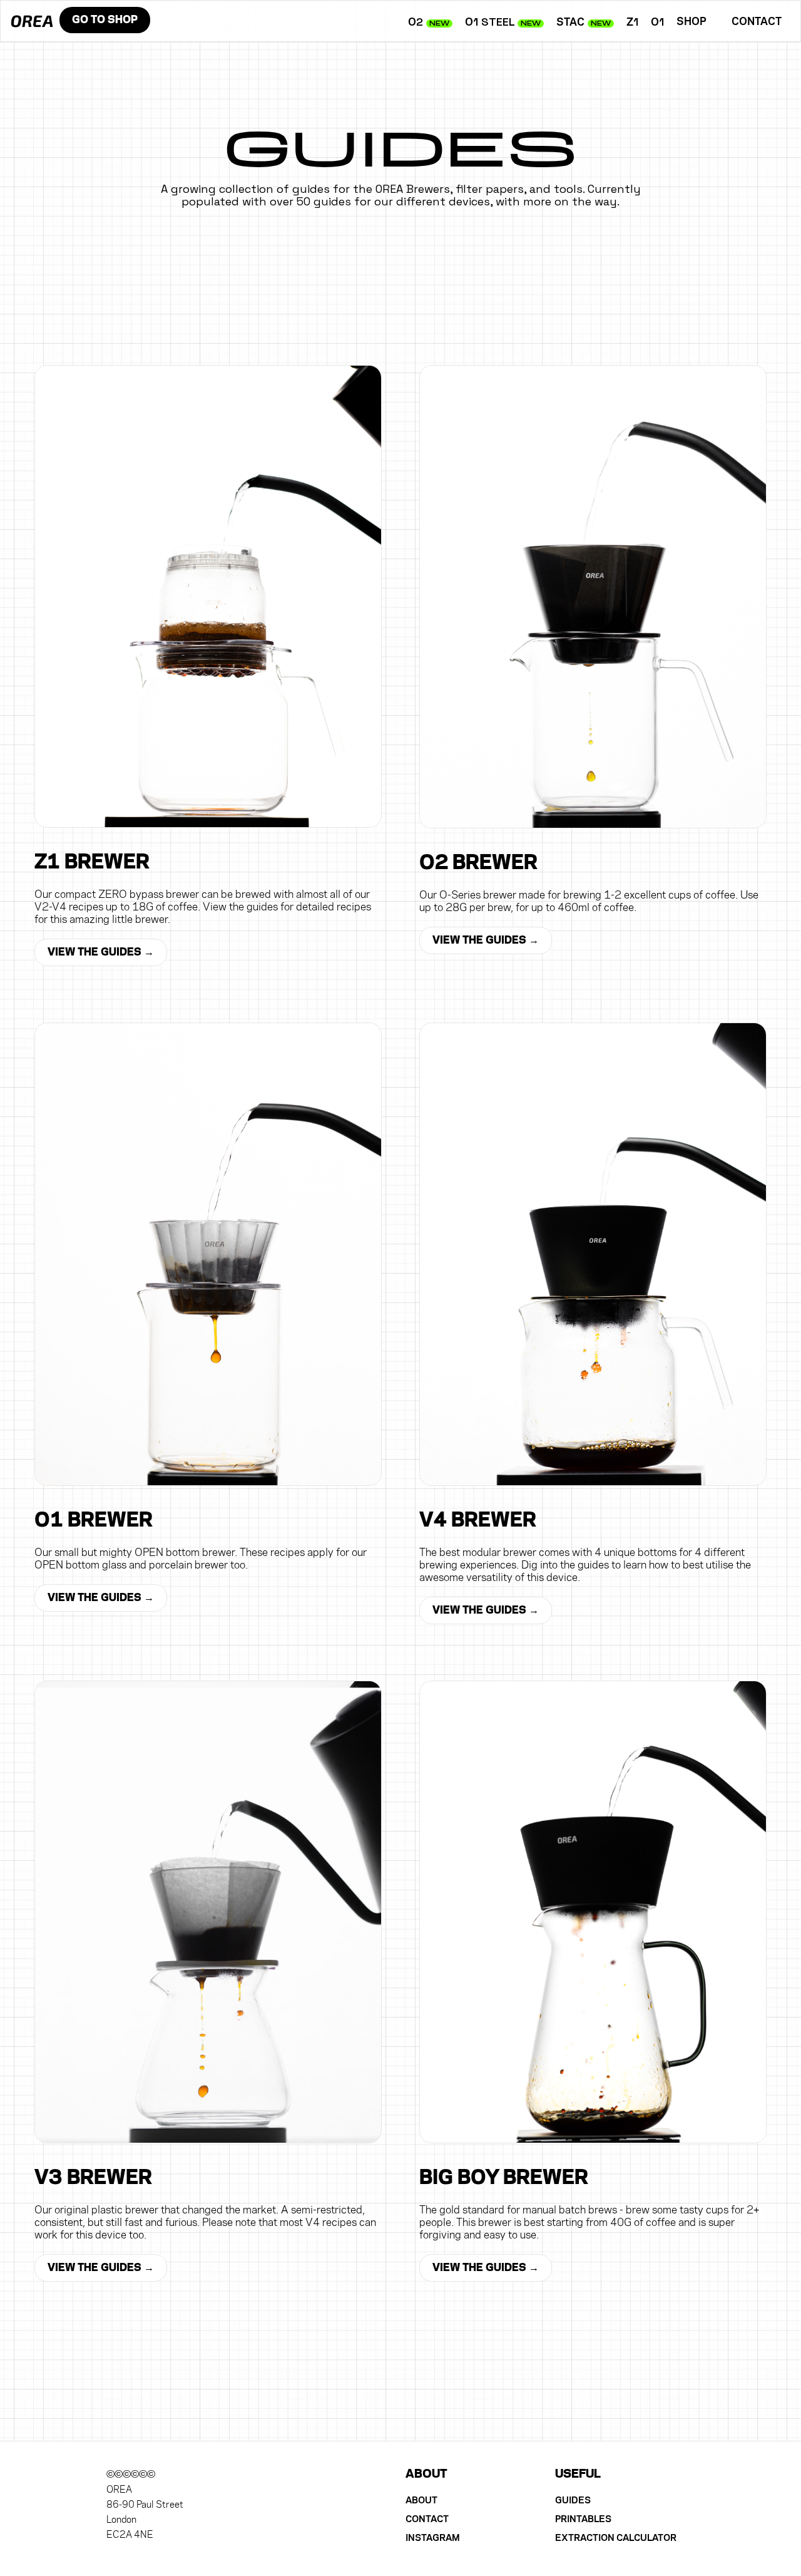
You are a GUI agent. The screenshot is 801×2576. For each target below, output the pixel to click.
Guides (573, 2500)
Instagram (433, 2538)
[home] (27, 15)
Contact (757, 22)
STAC (584, 22)
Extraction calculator (616, 2538)
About (421, 2500)
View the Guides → (101, 952)
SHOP (691, 22)
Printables (583, 2519)
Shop (105, 20)
